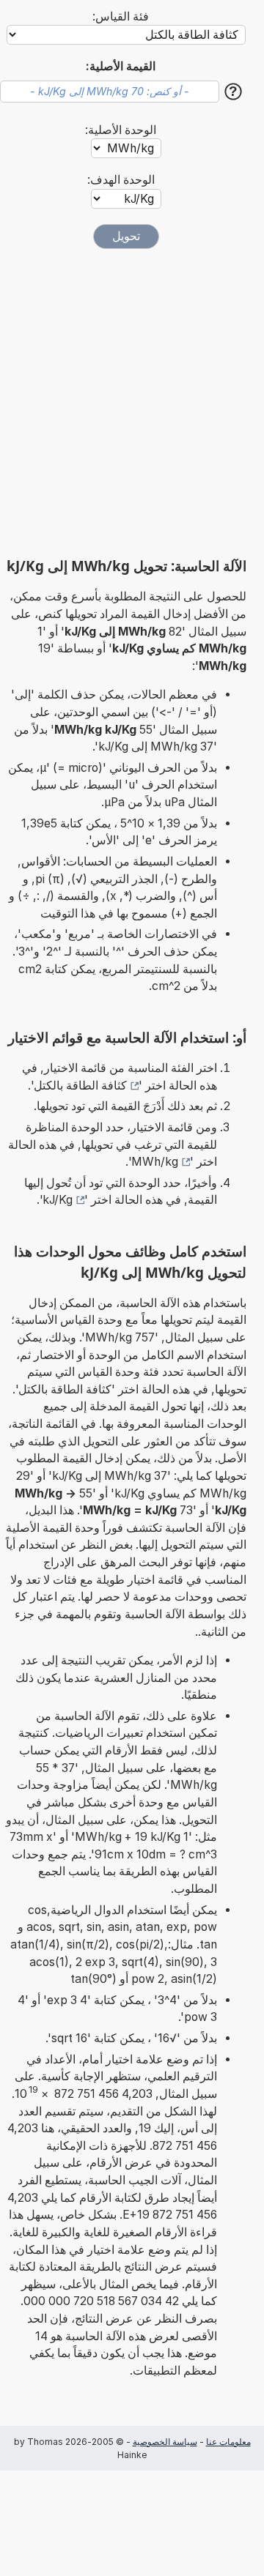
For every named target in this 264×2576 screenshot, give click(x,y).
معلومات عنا (228, 2442)
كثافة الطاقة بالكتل (80, 1086)
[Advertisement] (132, 403)
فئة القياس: (121, 16)
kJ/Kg (58, 1200)
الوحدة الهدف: (121, 180)
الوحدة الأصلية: (121, 130)
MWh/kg (155, 1162)
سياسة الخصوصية (165, 2442)
